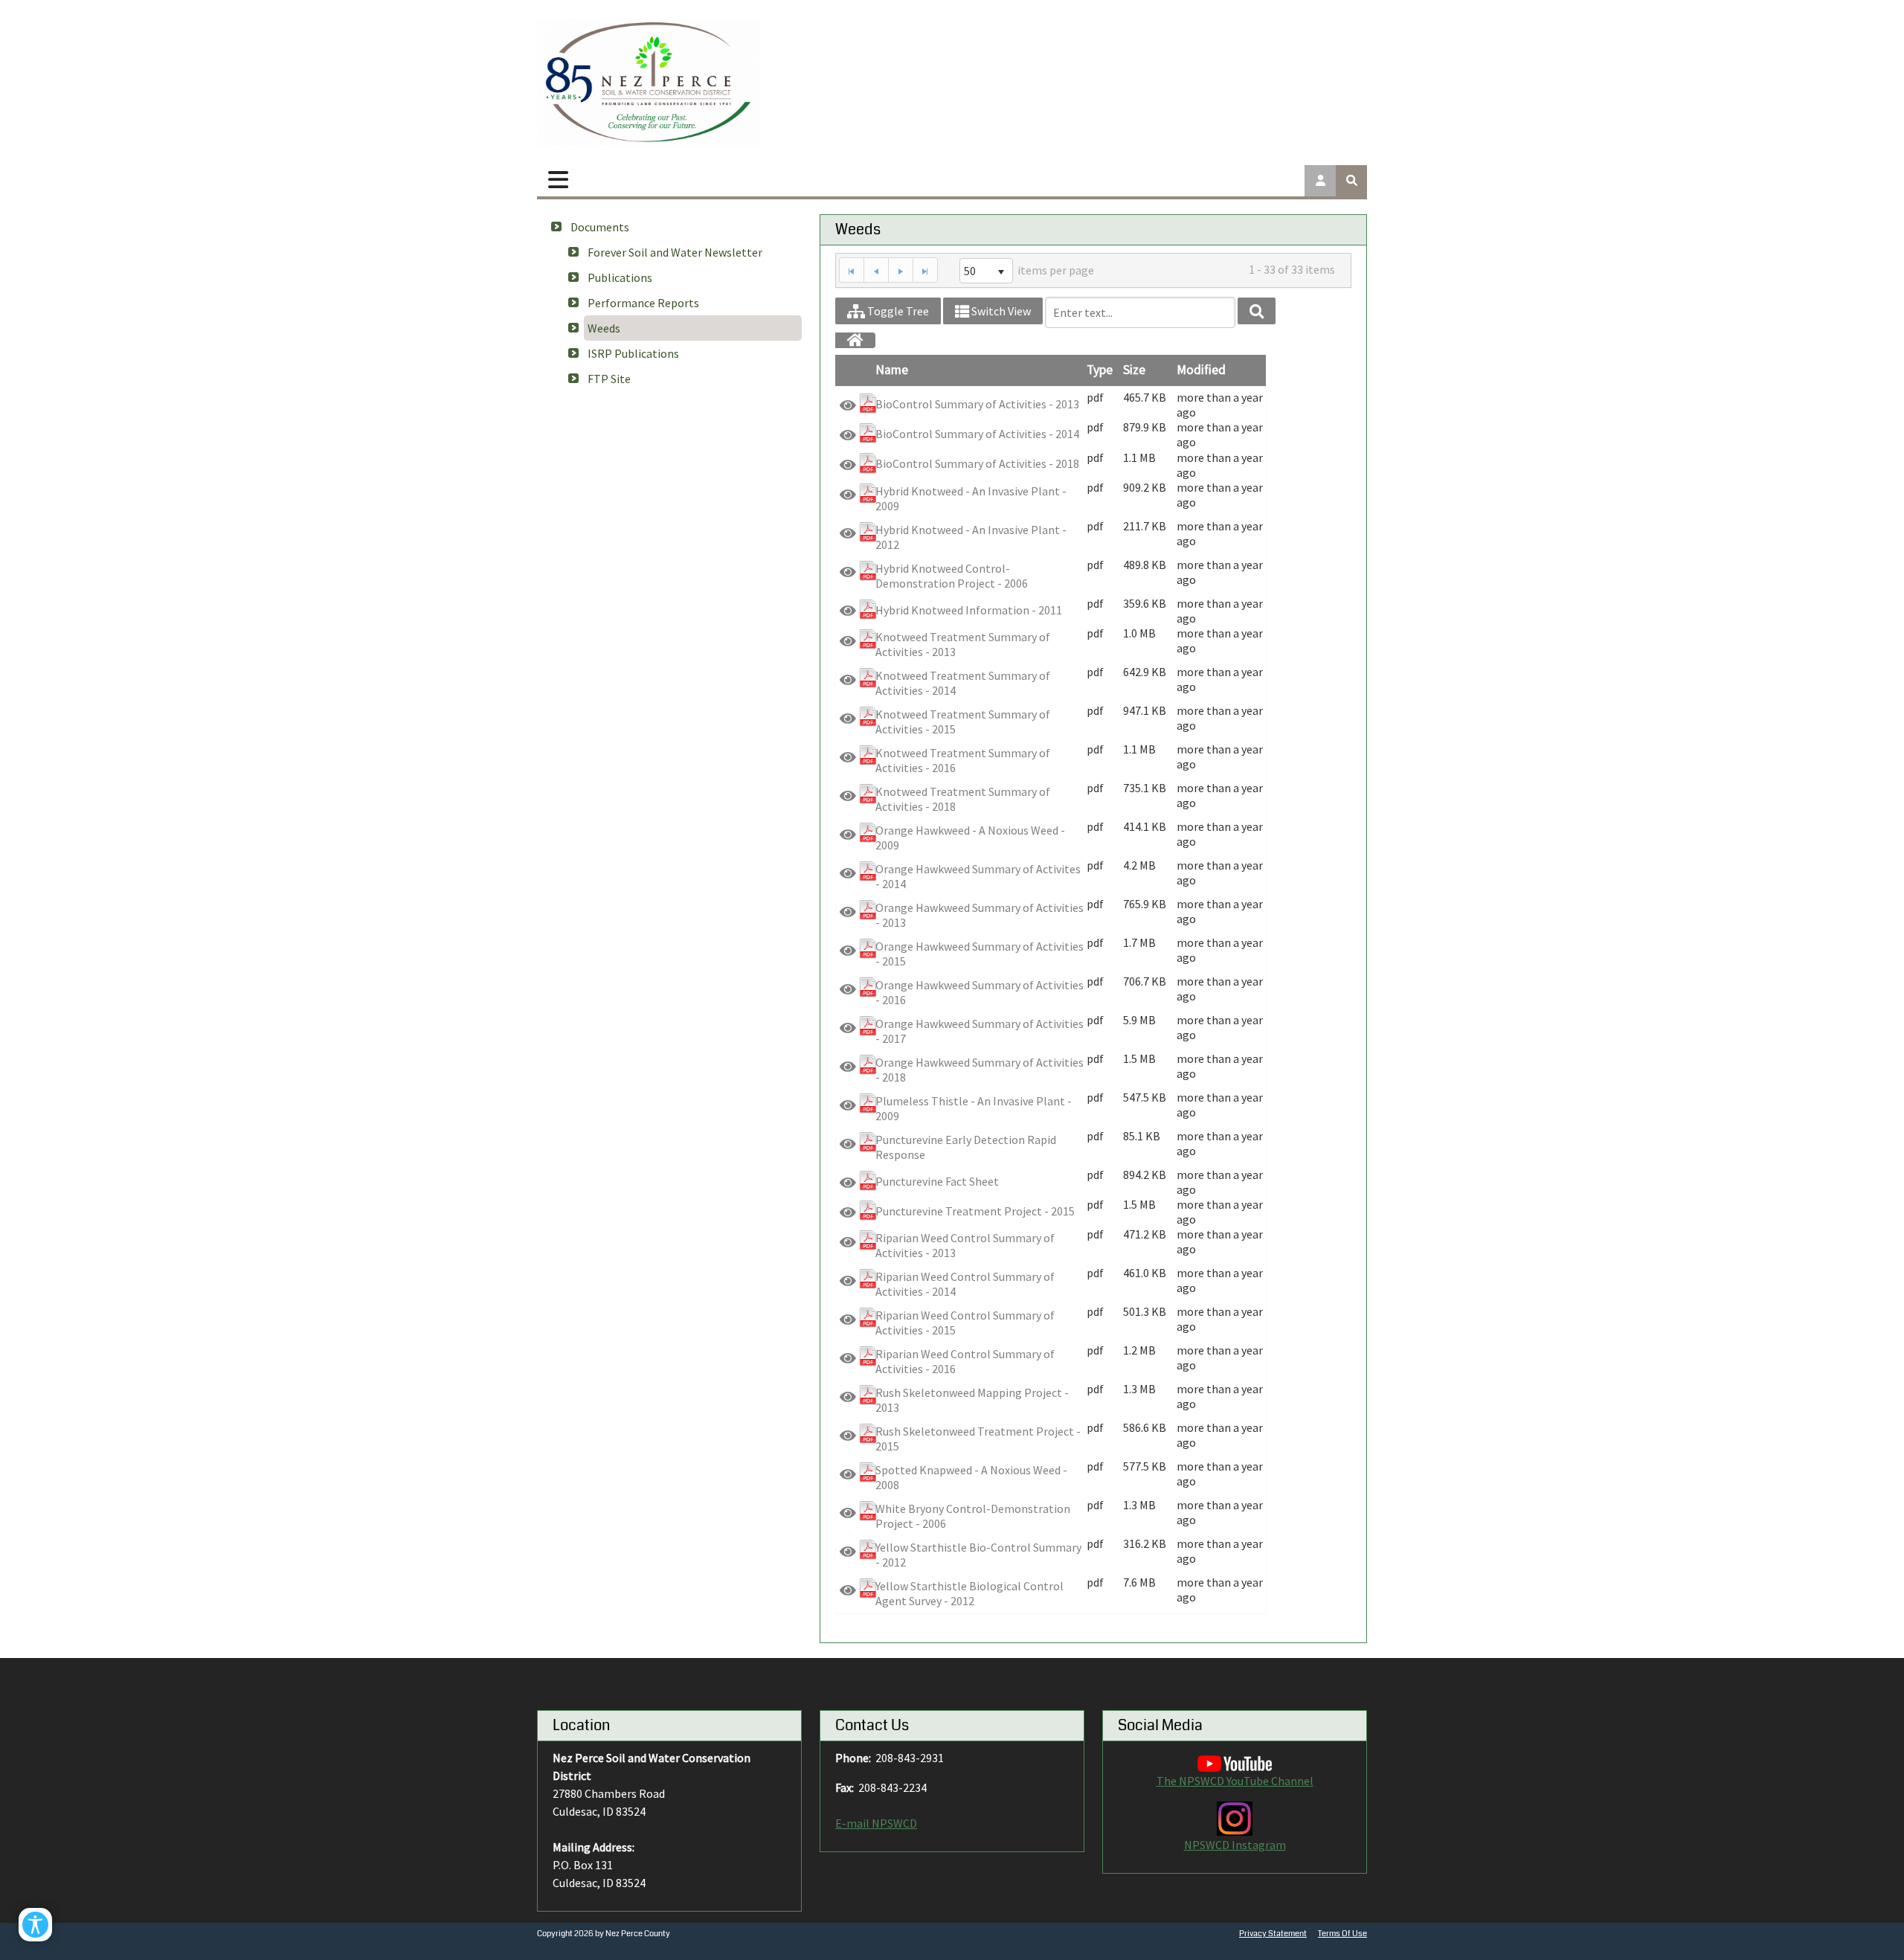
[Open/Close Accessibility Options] (35, 1925)
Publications (620, 277)
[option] (1051, 405)
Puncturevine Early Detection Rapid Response (966, 1147)
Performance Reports (643, 303)
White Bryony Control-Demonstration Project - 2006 (973, 1516)
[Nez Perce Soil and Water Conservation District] (649, 82)
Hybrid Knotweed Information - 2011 (969, 610)
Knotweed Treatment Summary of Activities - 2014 (963, 683)
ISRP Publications (633, 353)
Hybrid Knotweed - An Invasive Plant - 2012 (971, 537)
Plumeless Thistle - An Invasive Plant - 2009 (974, 1108)
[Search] (1257, 311)
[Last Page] (925, 270)
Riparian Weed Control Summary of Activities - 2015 (965, 1323)
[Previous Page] (876, 270)
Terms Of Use (1342, 1934)
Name (892, 370)
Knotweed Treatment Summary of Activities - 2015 (963, 722)
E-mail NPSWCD (876, 1823)
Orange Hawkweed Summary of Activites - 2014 (978, 876)
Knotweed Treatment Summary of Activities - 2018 (963, 799)
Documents (600, 227)
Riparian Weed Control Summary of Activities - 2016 (965, 1361)
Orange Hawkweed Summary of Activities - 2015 (980, 954)
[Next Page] (900, 270)
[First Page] (851, 270)
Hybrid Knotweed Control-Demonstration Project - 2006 (952, 576)
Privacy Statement (1273, 1934)
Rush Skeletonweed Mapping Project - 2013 (972, 1400)
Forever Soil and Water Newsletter (675, 252)
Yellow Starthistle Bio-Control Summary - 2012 (978, 1555)
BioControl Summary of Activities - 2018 (977, 463)
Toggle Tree (897, 311)
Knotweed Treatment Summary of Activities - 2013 (963, 644)
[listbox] (986, 271)
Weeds (604, 328)
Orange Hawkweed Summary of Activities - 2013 (980, 915)
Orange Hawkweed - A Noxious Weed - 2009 (970, 838)
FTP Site (609, 379)
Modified (1201, 370)
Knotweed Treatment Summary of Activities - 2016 (963, 760)
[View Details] (848, 405)
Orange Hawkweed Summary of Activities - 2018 (980, 1070)
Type (1100, 370)
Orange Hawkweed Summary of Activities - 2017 (980, 1031)
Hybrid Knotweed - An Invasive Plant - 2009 (971, 498)
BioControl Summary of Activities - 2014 (977, 434)
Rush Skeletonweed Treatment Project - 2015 (978, 1439)
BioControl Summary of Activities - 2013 (977, 404)
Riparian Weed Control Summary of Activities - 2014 (965, 1284)
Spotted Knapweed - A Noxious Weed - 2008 (971, 1477)
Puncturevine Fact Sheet (937, 1181)
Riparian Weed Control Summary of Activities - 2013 (965, 1245)
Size (1134, 370)
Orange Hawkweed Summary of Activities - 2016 (980, 992)
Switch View (1000, 311)
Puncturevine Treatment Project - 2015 (975, 1211)
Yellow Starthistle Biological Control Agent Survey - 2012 (969, 1593)
